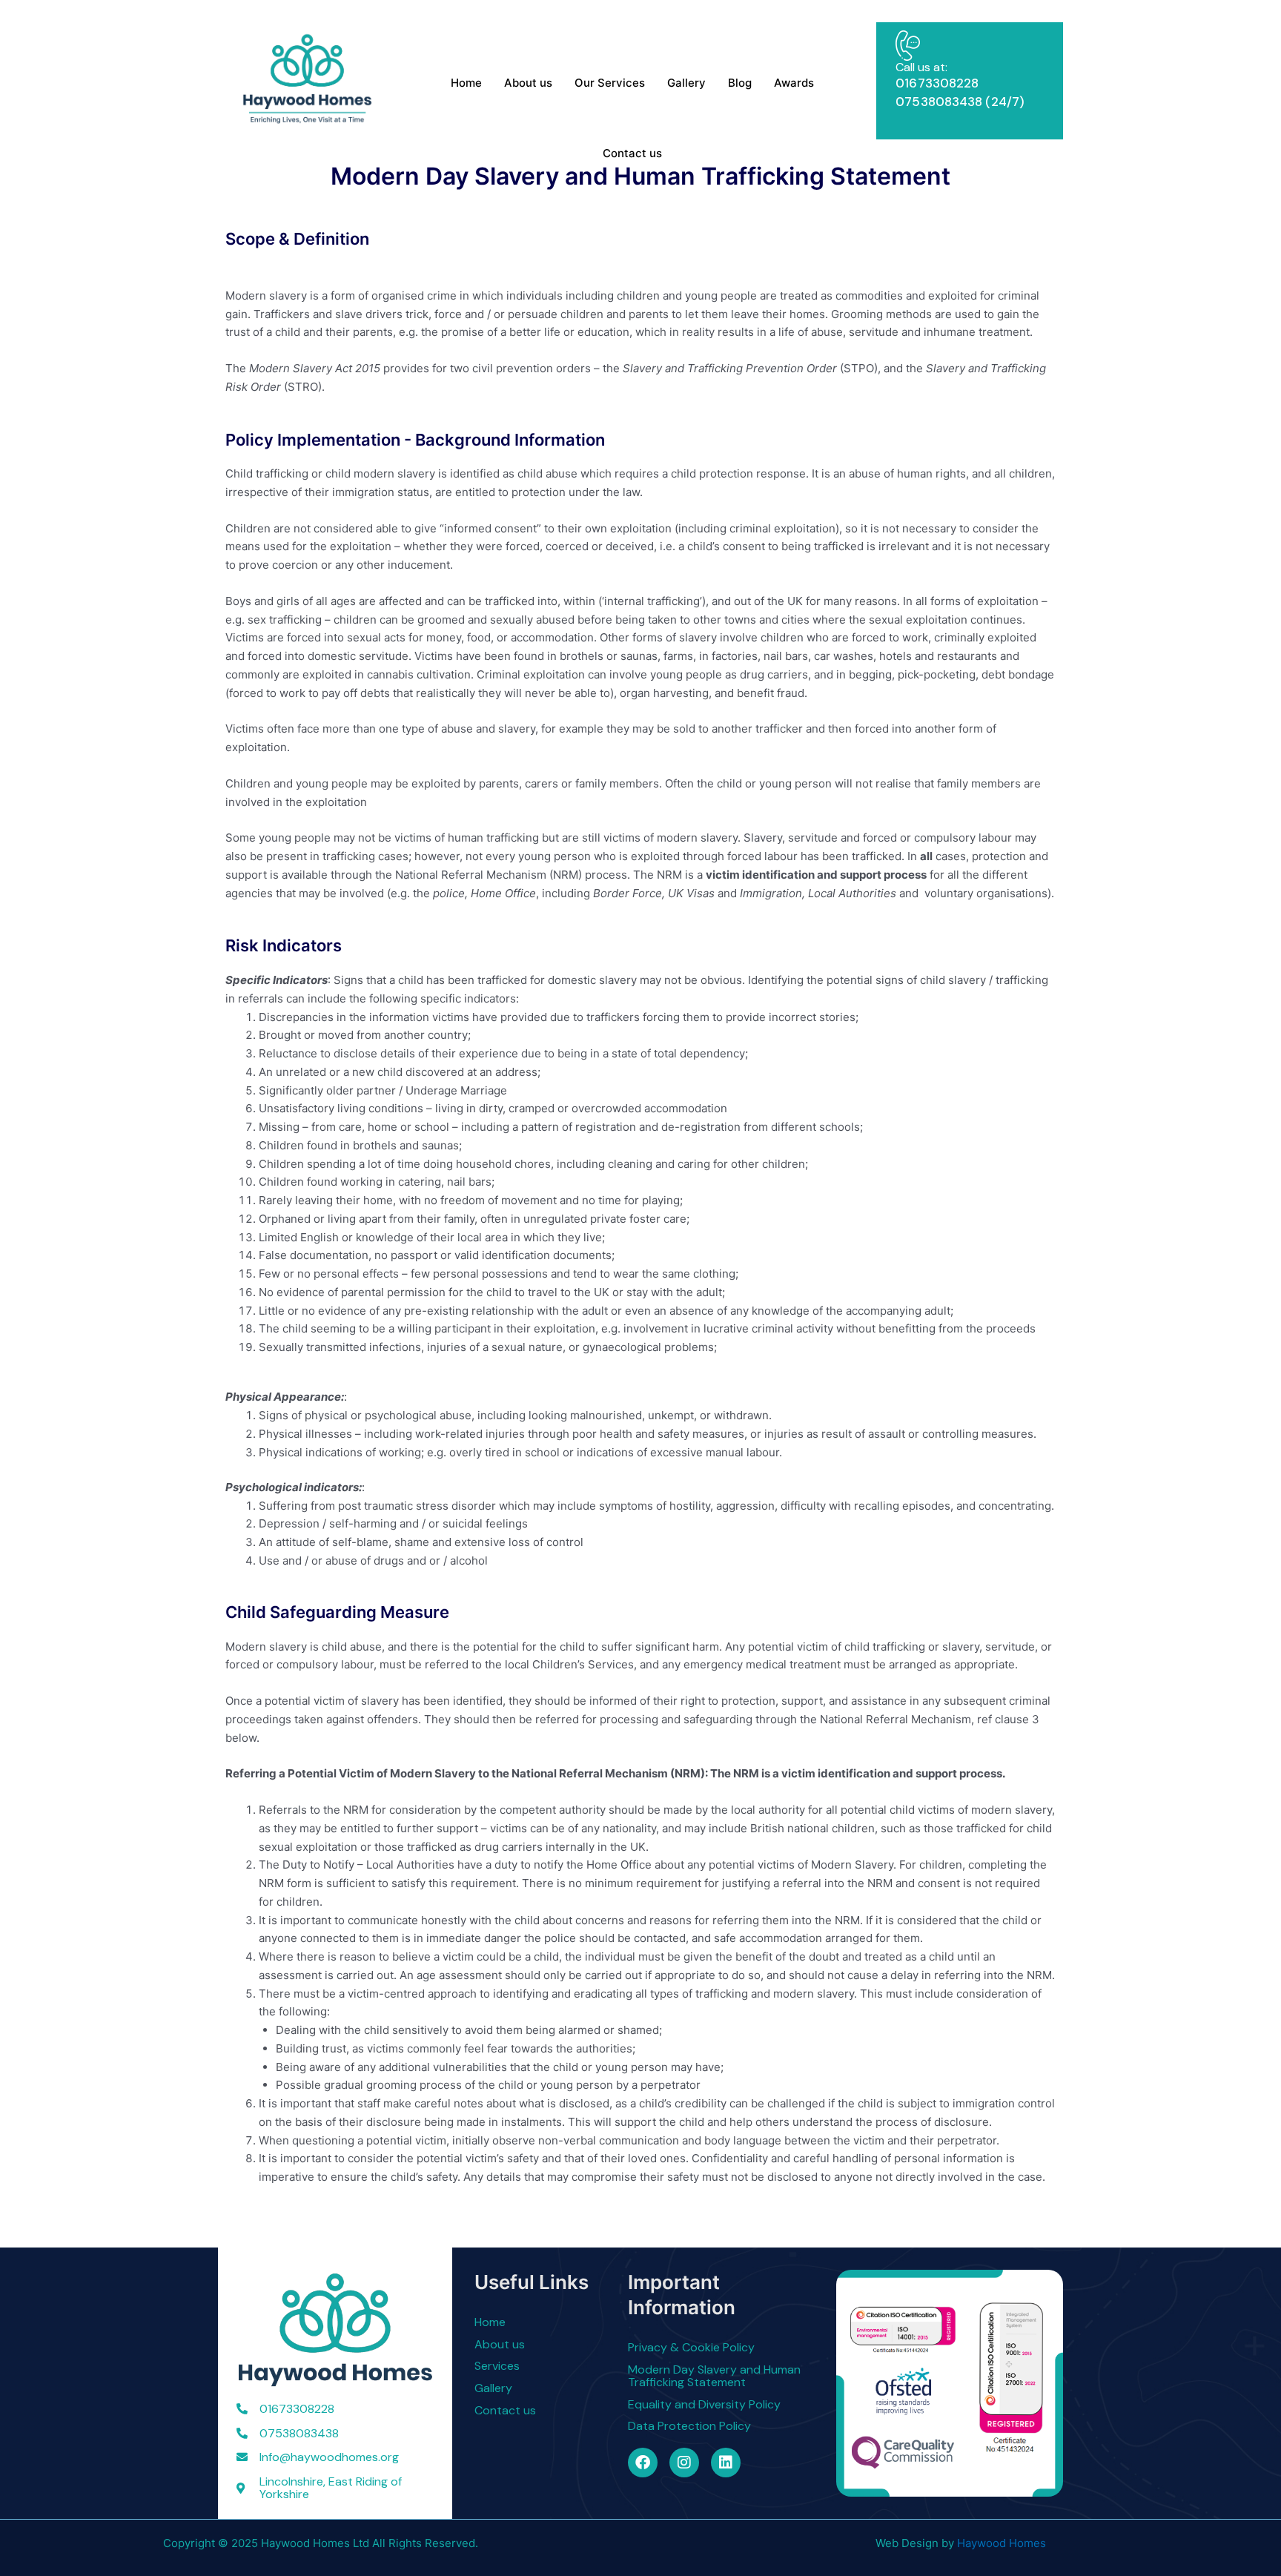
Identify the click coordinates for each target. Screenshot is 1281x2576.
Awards (794, 83)
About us (528, 83)
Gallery (686, 83)
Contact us (632, 153)
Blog (740, 83)
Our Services (610, 83)
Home (466, 83)
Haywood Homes (1002, 2543)
